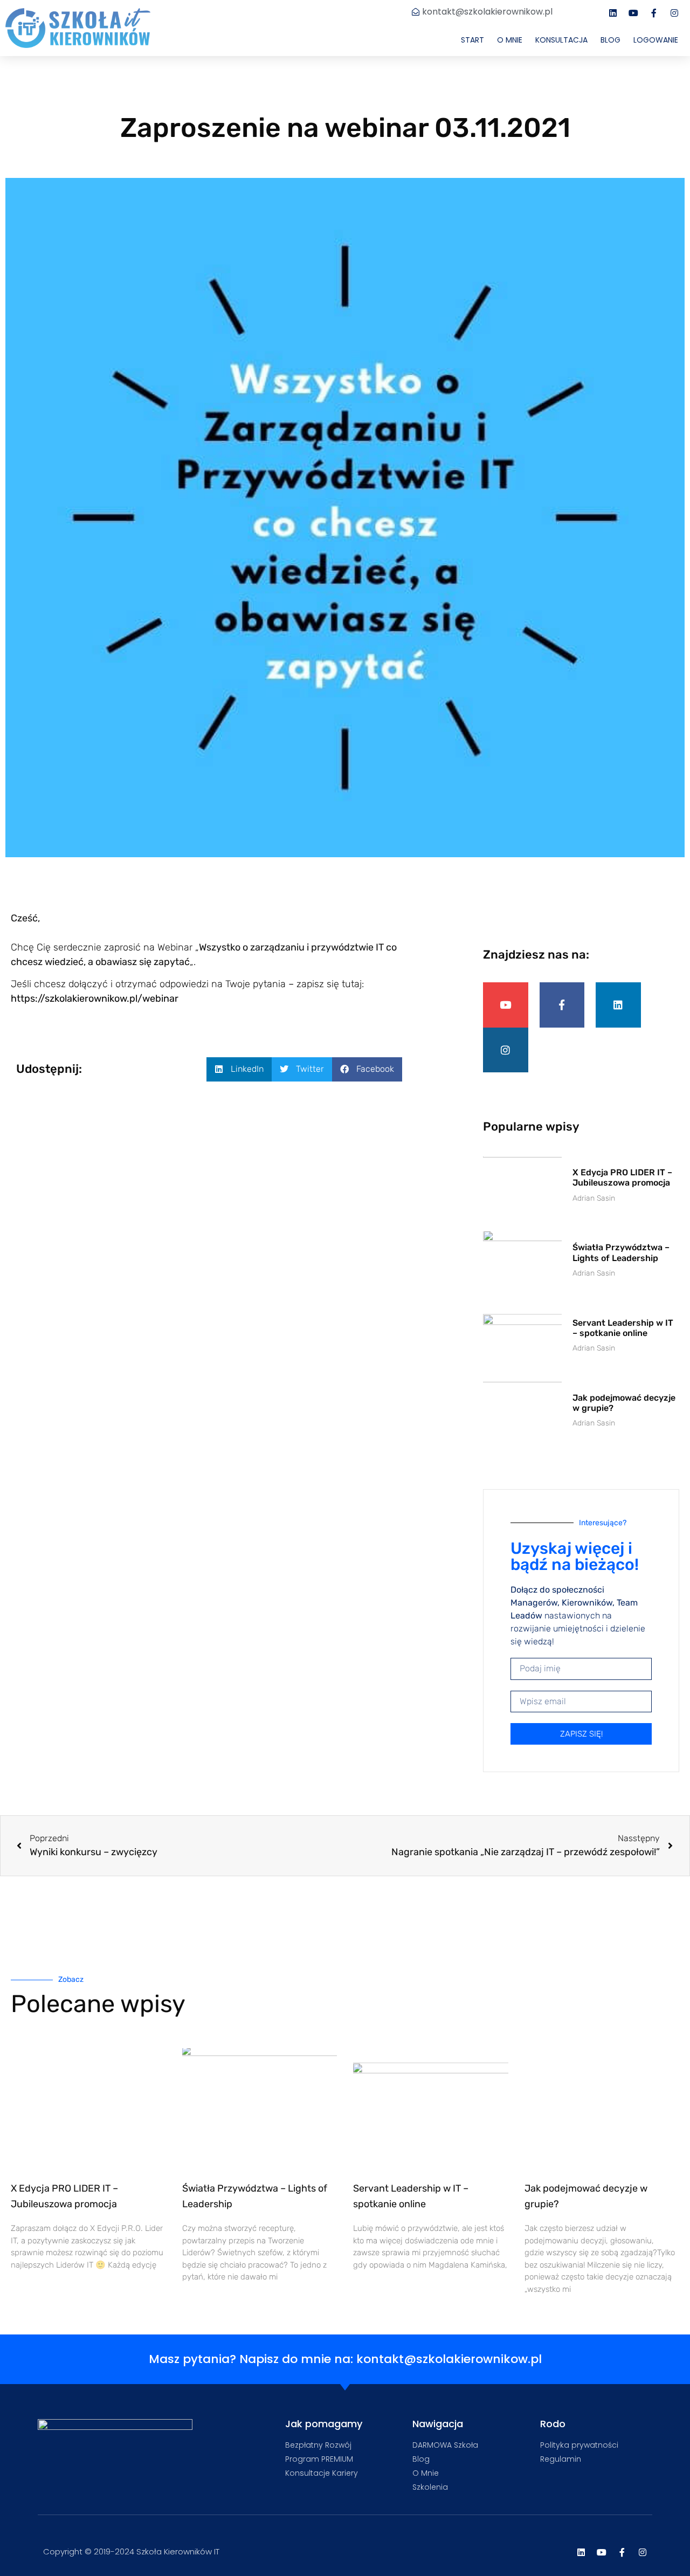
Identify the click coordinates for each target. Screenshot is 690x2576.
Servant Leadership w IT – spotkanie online (623, 1328)
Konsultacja (561, 40)
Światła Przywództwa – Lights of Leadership (621, 1252)
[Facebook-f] (654, 13)
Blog (610, 40)
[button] (239, 1069)
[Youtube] (633, 13)
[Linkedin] (613, 13)
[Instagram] (674, 13)
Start (472, 40)
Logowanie (656, 40)
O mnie (510, 40)
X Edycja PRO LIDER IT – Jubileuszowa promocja (622, 1177)
